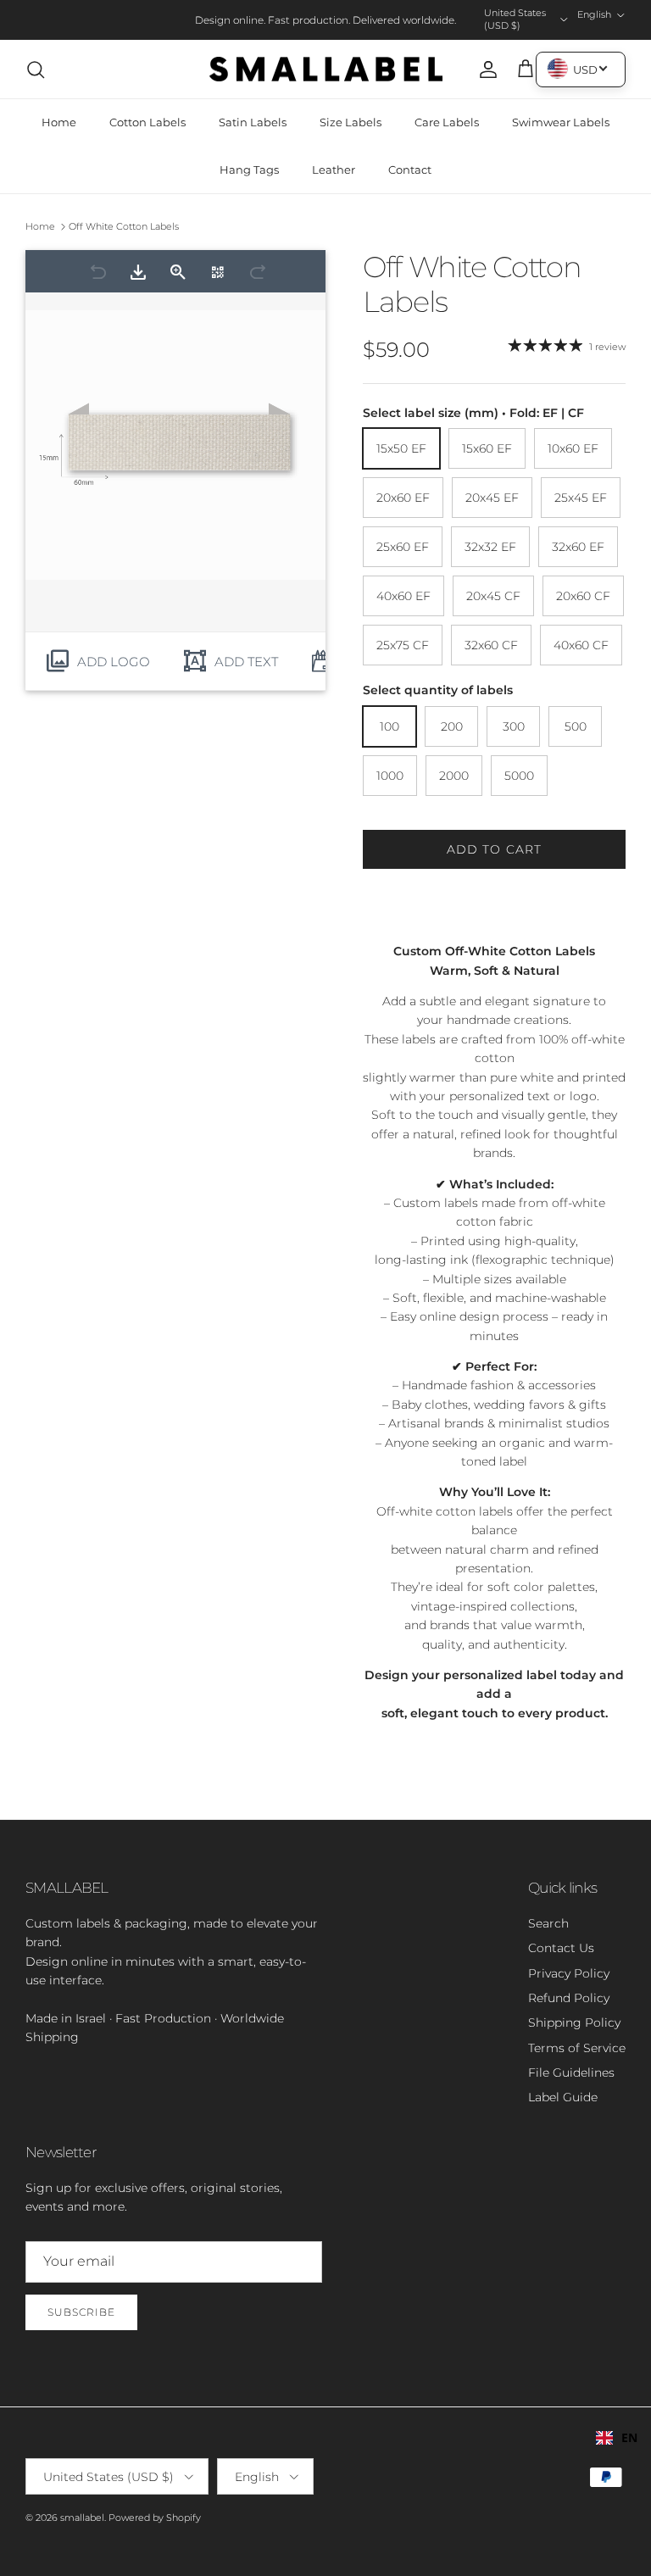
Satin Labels (253, 122)
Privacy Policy (569, 1973)
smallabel (82, 2518)
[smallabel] (326, 70)
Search (548, 1923)
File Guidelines (571, 2072)
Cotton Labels (147, 122)
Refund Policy (569, 1998)
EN (629, 2437)
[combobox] (617, 2438)
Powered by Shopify (155, 2518)
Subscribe (81, 2312)
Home (59, 122)
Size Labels (351, 122)
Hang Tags (249, 170)
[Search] (36, 70)
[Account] (485, 70)
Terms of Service (577, 2048)
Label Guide (563, 2097)
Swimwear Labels (561, 122)
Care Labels (447, 122)
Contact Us (561, 1948)
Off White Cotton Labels (124, 226)
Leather (334, 170)
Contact (410, 170)
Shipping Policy (574, 2022)
